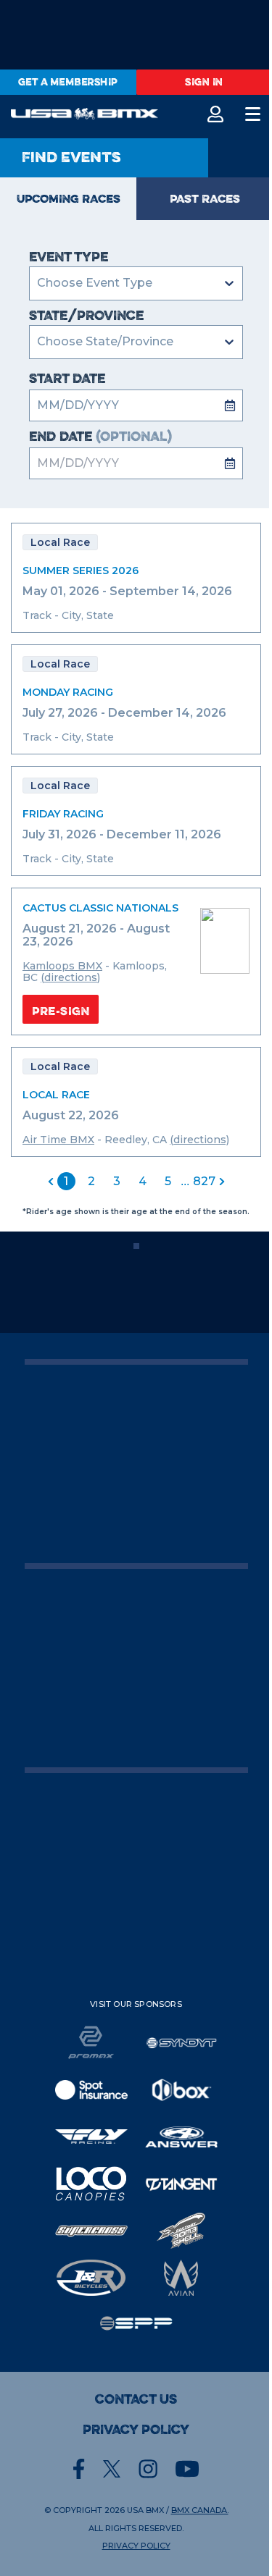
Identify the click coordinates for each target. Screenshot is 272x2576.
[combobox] (38, 342)
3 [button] (117, 1181)
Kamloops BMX (62, 966)
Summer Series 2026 (81, 571)
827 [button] (204, 1181)
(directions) (70, 977)
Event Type (69, 257)
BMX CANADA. (200, 2510)
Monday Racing (68, 692)
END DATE (100, 437)
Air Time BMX (58, 1140)
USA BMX (145, 2510)
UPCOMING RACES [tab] (69, 198)
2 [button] (91, 1181)
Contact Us (136, 2399)
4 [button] (143, 1181)
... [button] (185, 1181)
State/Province (86, 316)
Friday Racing (63, 814)
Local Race (56, 1095)
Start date (67, 379)
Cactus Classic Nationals (100, 908)
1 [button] (66, 1181)
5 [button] (168, 1181)
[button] (51, 1182)
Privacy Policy (136, 2430)
